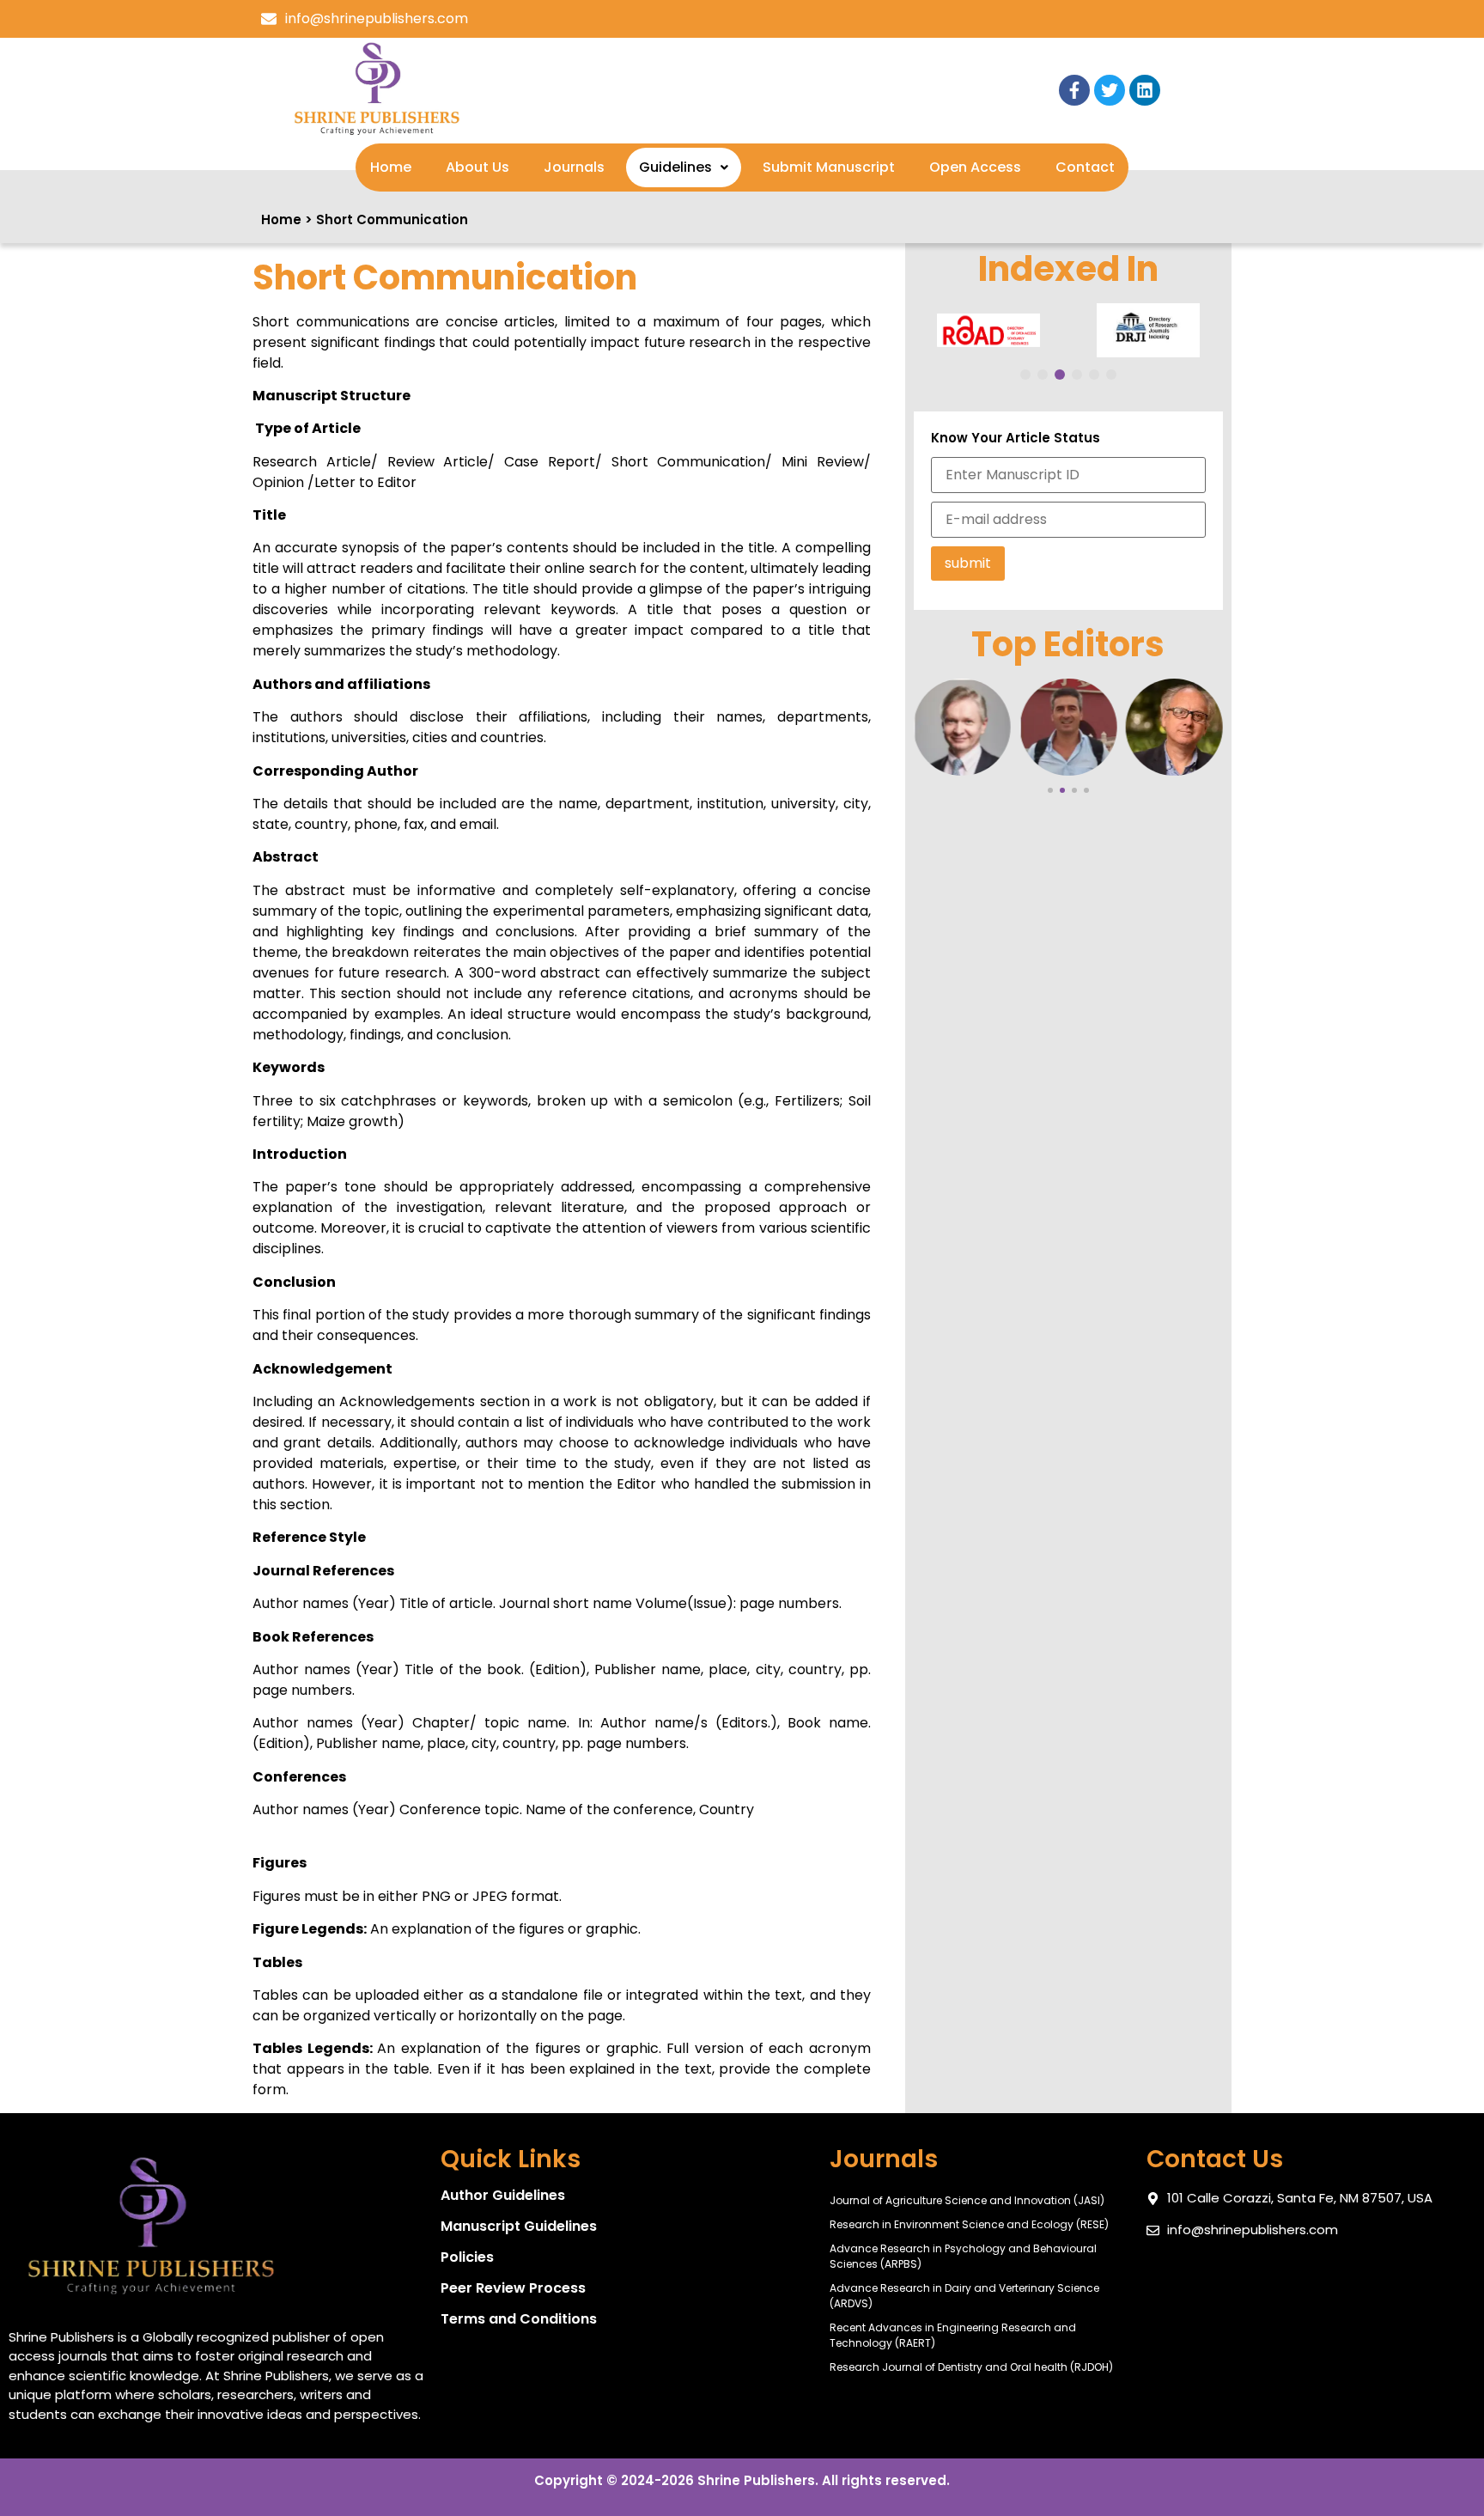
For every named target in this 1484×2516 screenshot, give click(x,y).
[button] (684, 168)
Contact (1085, 167)
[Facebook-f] (1074, 90)
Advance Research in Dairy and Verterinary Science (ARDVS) (964, 2296)
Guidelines (675, 167)
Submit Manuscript (829, 167)
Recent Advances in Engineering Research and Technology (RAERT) (953, 2335)
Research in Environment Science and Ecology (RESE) (969, 2224)
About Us (477, 167)
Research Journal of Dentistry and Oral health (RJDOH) (971, 2367)
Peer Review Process (513, 2288)
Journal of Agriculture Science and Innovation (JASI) (967, 2200)
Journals (574, 167)
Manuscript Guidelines (519, 2226)
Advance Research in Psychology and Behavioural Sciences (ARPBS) (963, 2256)
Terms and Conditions (519, 2319)
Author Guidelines (503, 2195)
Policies (467, 2257)
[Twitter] (1110, 90)
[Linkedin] (1145, 90)
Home (391, 167)
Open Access (975, 167)
